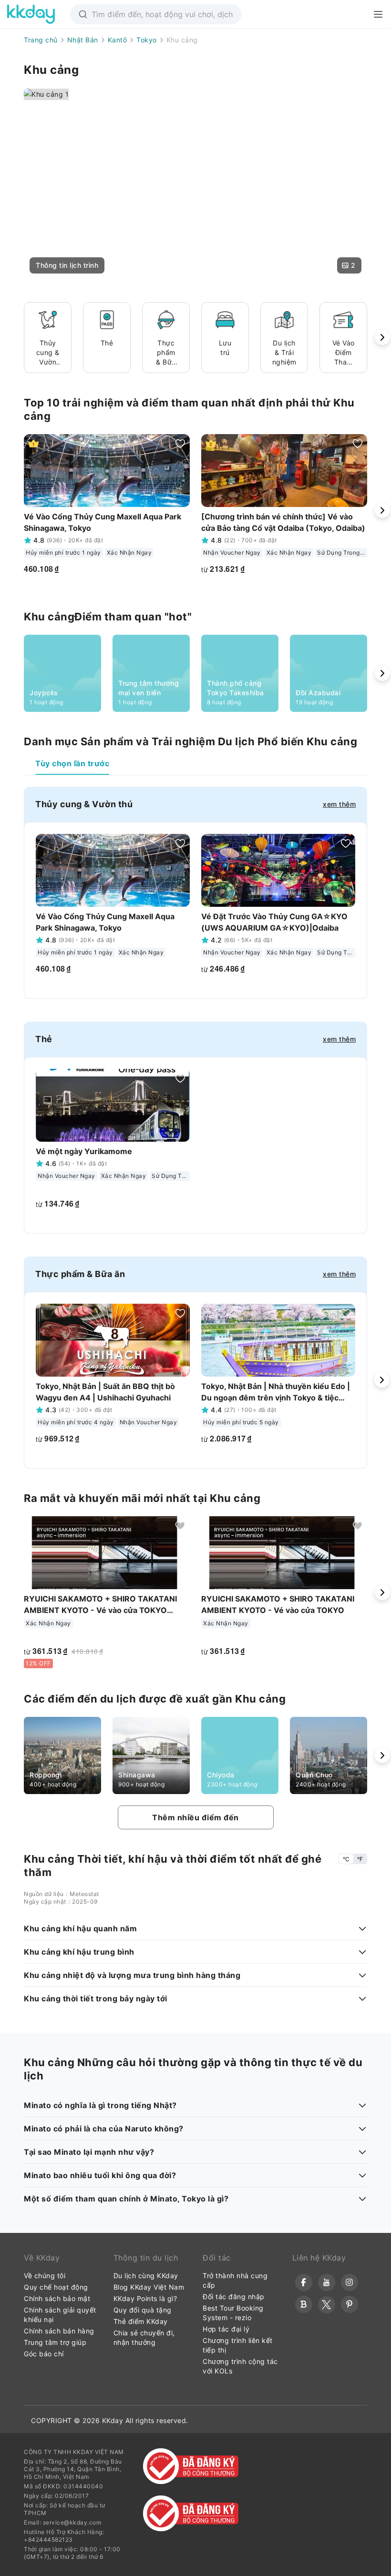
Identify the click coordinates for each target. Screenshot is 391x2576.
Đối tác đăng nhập (234, 2297)
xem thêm (339, 804)
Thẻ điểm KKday (141, 2321)
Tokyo (147, 40)
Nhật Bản (83, 40)
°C (346, 1859)
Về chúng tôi (45, 2276)
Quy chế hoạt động (56, 2287)
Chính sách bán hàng (59, 2331)
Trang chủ (41, 40)
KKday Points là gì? (145, 2298)
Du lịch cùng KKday (146, 2276)
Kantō (118, 40)
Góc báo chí (44, 2354)
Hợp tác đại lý (226, 2329)
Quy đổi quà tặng (143, 2310)
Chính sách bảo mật (57, 2298)
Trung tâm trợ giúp (55, 2342)
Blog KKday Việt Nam (149, 2287)
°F (360, 1859)
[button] (67, 265)
